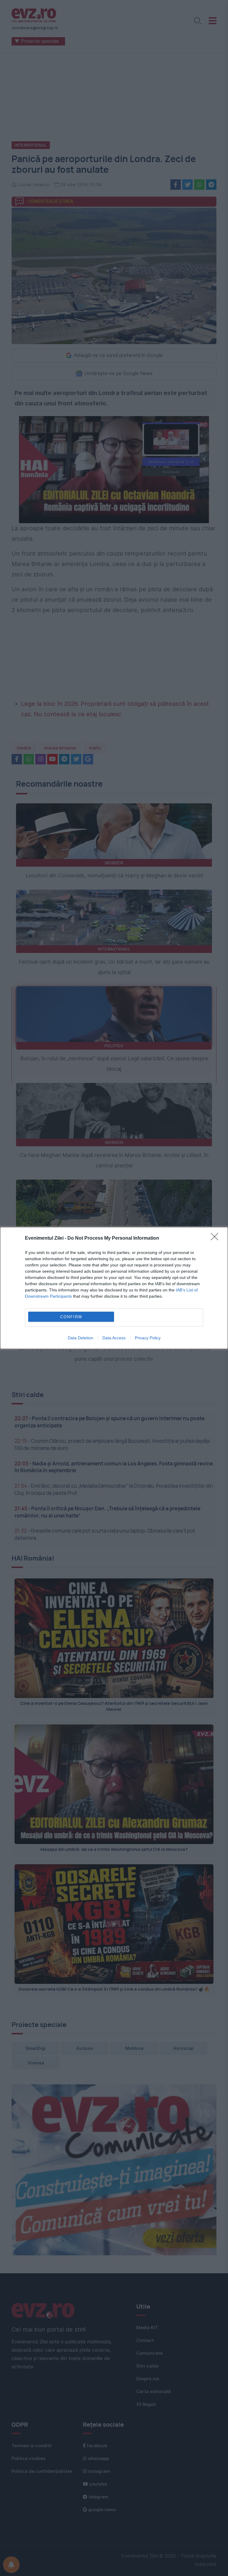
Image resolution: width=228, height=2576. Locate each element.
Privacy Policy (148, 1338)
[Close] (216, 1238)
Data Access (114, 1338)
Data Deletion (80, 1338)
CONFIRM (71, 1317)
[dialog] (114, 1288)
